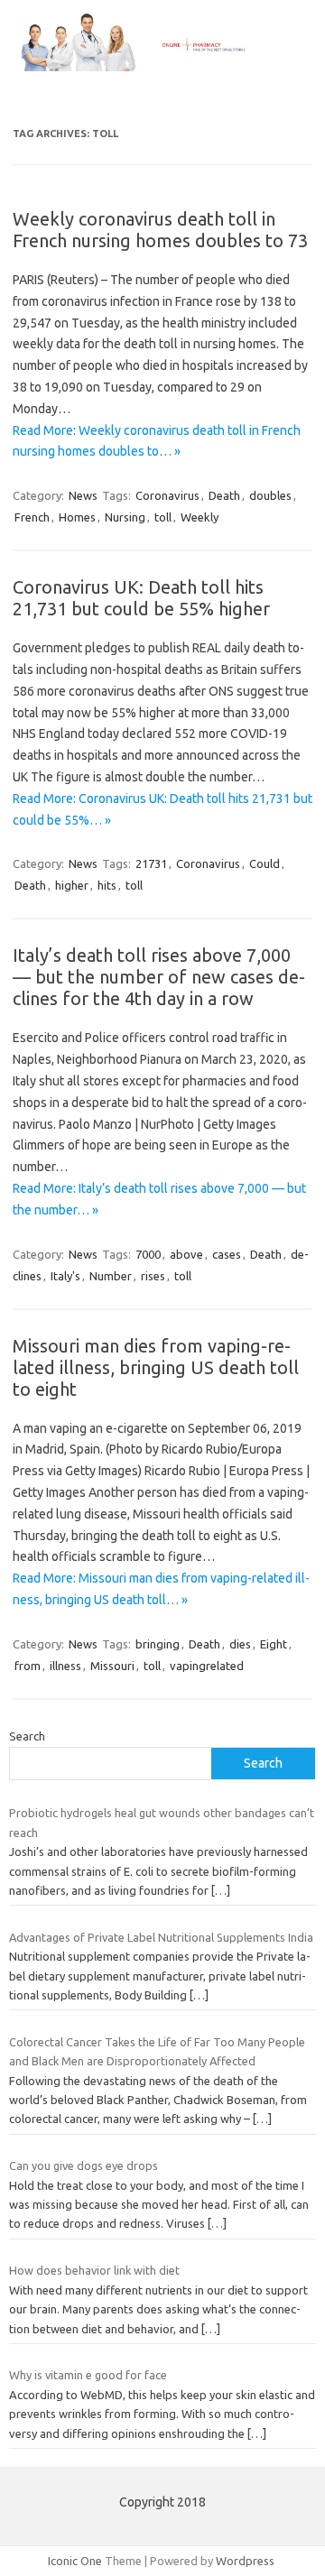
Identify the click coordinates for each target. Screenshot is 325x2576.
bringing (158, 1644)
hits (107, 885)
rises (153, 1276)
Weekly (200, 517)
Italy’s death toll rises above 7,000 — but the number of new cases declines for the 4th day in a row (159, 977)
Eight (274, 1644)
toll (163, 517)
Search (27, 1736)
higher (72, 885)
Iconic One (75, 2561)
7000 (148, 1254)
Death (224, 495)
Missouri (112, 1666)
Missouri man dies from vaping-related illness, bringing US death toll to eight (156, 1367)
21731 (151, 863)
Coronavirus (167, 495)
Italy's (65, 1276)
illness (65, 1666)
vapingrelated (207, 1666)
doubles (270, 495)
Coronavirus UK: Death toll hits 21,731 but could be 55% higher (141, 598)
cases (227, 1254)
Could (265, 863)
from (28, 1666)
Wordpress (245, 2561)
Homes (77, 517)
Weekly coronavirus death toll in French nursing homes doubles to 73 (160, 230)
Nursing (125, 517)
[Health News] (162, 67)
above (186, 1254)
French (32, 517)
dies (240, 1644)
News (83, 495)
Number (111, 1276)
